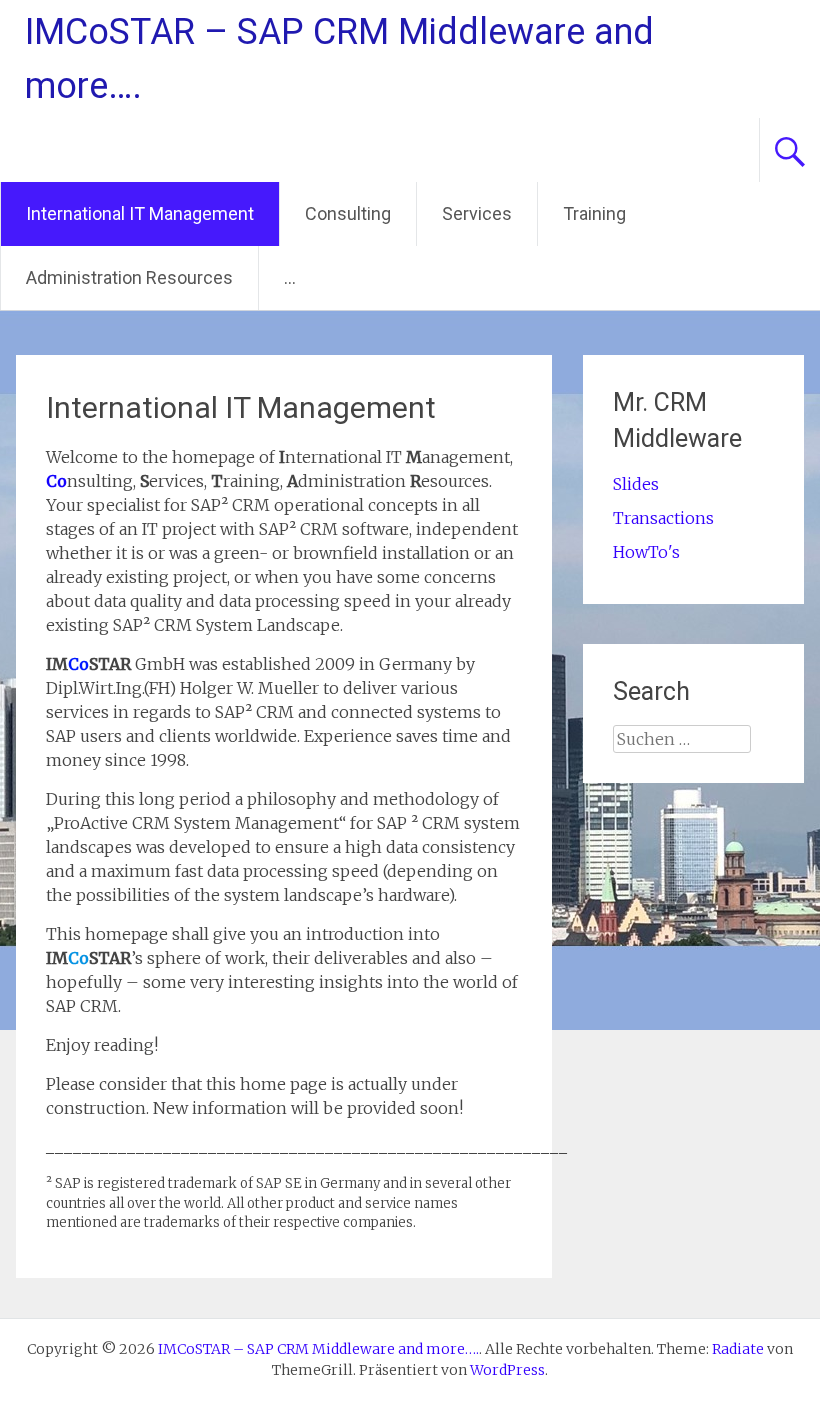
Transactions (663, 518)
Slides (636, 484)
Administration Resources (129, 277)
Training (594, 213)
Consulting (348, 213)
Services (477, 213)
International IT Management (140, 213)
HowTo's (646, 552)
